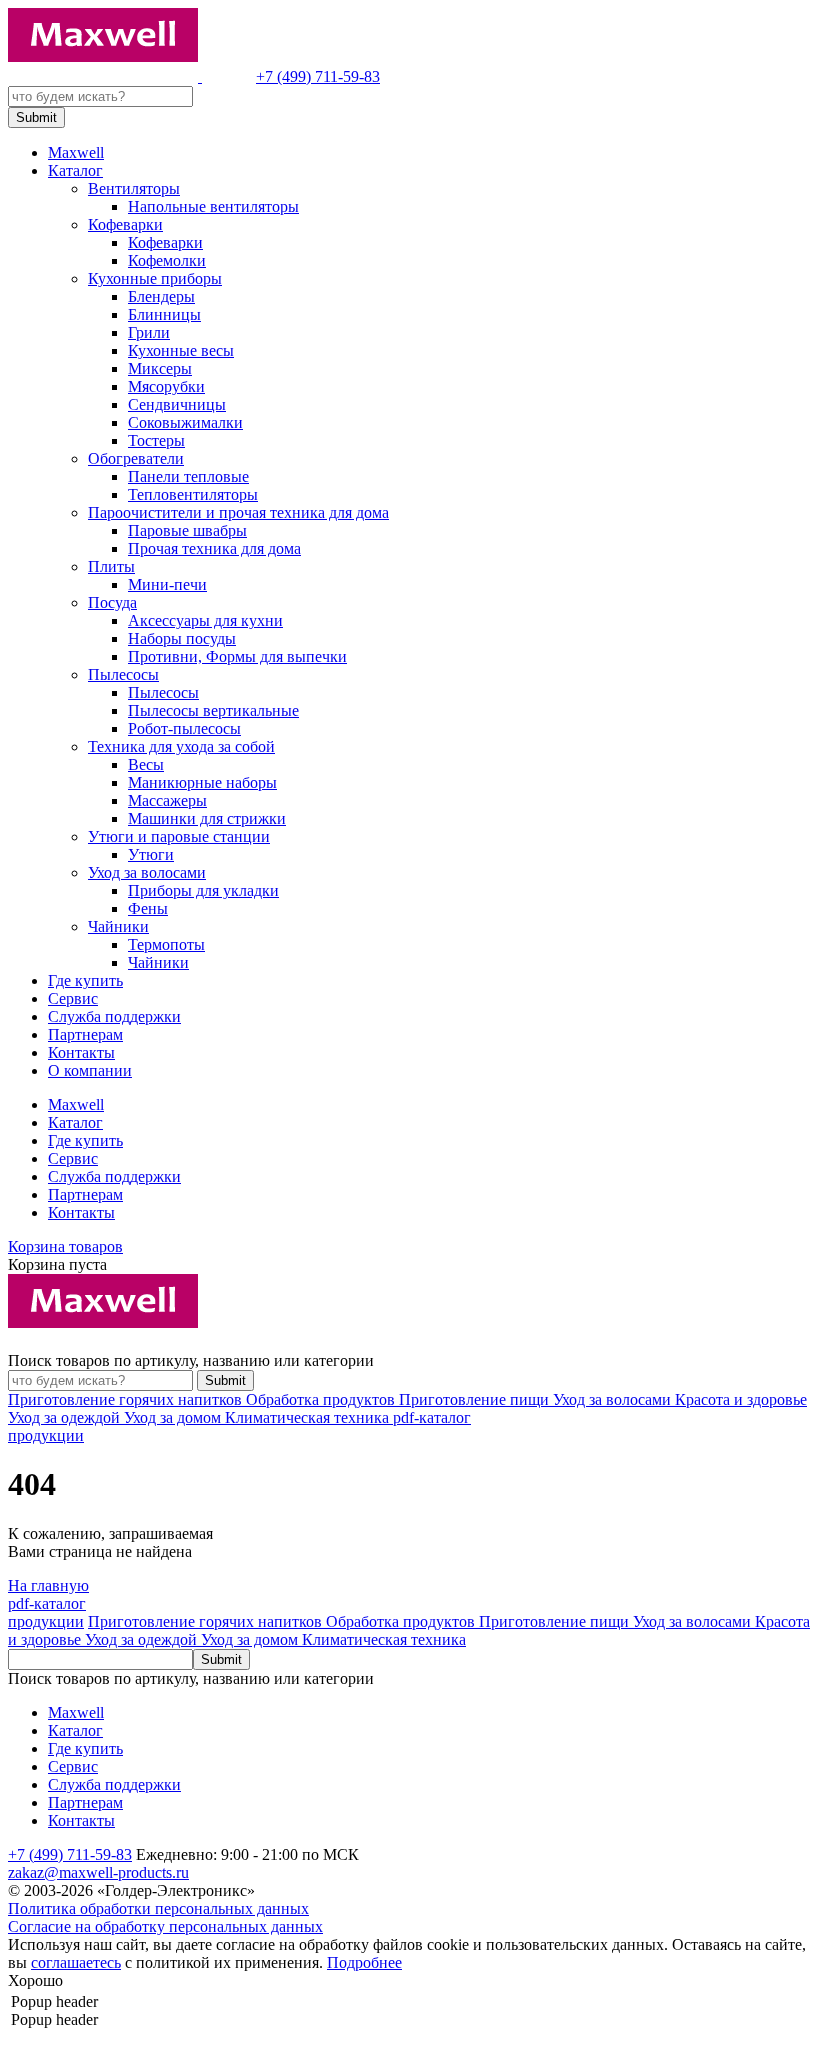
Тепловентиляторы (193, 494)
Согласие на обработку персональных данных (165, 1926)
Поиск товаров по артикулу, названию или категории (191, 1360)
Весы (146, 764)
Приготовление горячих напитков (127, 1399)
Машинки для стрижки (207, 818)
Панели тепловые (188, 476)
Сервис (73, 998)
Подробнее (364, 1962)
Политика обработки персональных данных (158, 1908)
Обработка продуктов (322, 1399)
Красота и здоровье (741, 1399)
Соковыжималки (185, 422)
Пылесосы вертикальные (213, 710)
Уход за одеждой (66, 1417)
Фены (148, 908)
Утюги (151, 854)
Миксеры (160, 368)
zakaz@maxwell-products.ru (98, 1872)
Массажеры (167, 800)
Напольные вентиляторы (213, 206)
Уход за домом (174, 1417)
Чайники (118, 926)
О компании (90, 1070)
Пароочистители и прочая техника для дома (238, 512)
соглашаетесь (76, 1962)
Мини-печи (167, 584)
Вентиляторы (134, 188)
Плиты (111, 566)
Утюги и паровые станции (179, 836)
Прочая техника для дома (214, 548)
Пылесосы (123, 674)
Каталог (75, 170)
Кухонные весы (181, 350)
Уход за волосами (147, 872)
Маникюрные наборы (202, 782)
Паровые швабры (187, 530)
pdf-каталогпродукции (47, 1612)
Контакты (81, 1052)
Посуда (112, 602)
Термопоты (166, 944)
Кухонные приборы (155, 278)
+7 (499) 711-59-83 (318, 76)
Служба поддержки (114, 1016)
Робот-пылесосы (184, 728)
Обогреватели (136, 458)
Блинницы (164, 314)
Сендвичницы (177, 404)
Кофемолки (167, 260)
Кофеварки (125, 224)
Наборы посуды (182, 638)
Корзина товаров (65, 1246)
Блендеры (161, 296)
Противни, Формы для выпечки (237, 656)
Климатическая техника (309, 1417)
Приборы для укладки (203, 890)
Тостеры (156, 440)
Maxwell (76, 152)
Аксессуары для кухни (205, 620)
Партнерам (85, 1034)
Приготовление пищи (476, 1399)
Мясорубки (166, 386)
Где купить (85, 980)
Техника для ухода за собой (181, 746)
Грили (149, 332)
